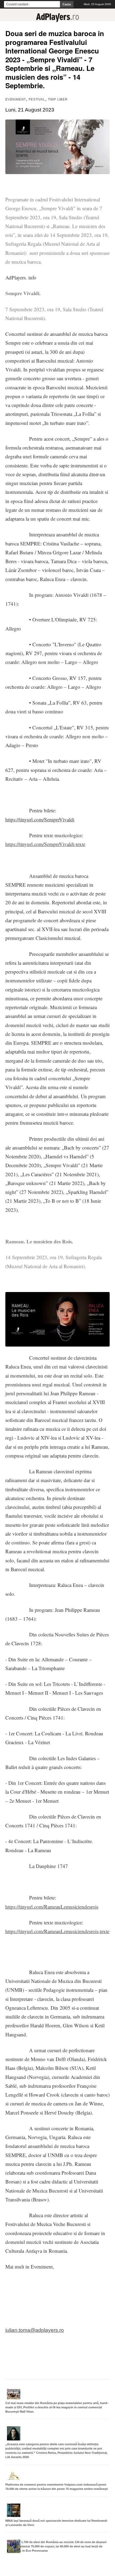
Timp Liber (58, 99)
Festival (37, 99)
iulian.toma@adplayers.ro (35, 2330)
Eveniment (16, 99)
